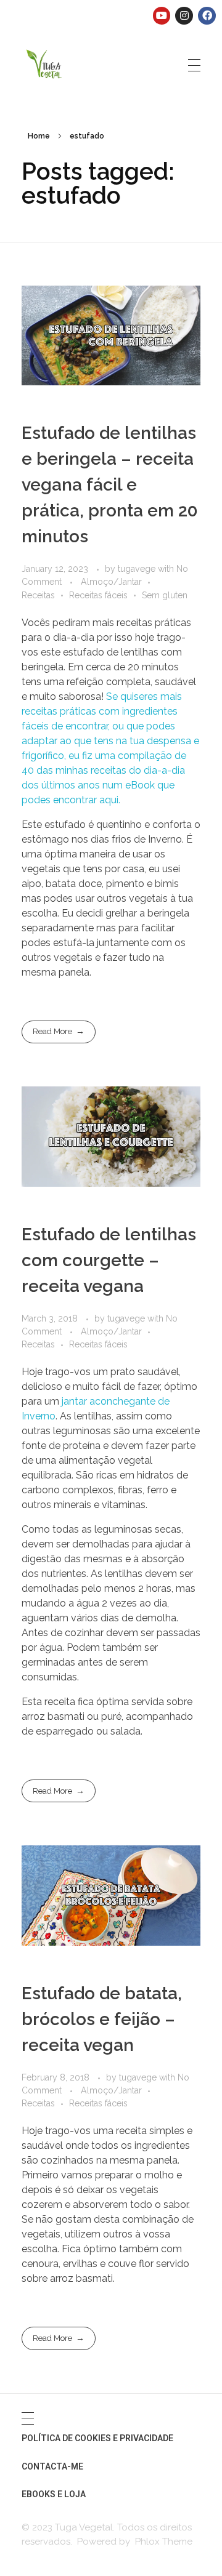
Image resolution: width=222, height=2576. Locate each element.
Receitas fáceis (98, 595)
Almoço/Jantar (111, 582)
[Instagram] (184, 16)
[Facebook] (207, 16)
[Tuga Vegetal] (45, 63)
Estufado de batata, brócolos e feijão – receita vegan (102, 2019)
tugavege (138, 569)
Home (39, 136)
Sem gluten (165, 595)
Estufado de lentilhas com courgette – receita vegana (109, 1260)
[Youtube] (162, 16)
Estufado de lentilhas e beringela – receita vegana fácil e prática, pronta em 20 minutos (110, 485)
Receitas (38, 595)
